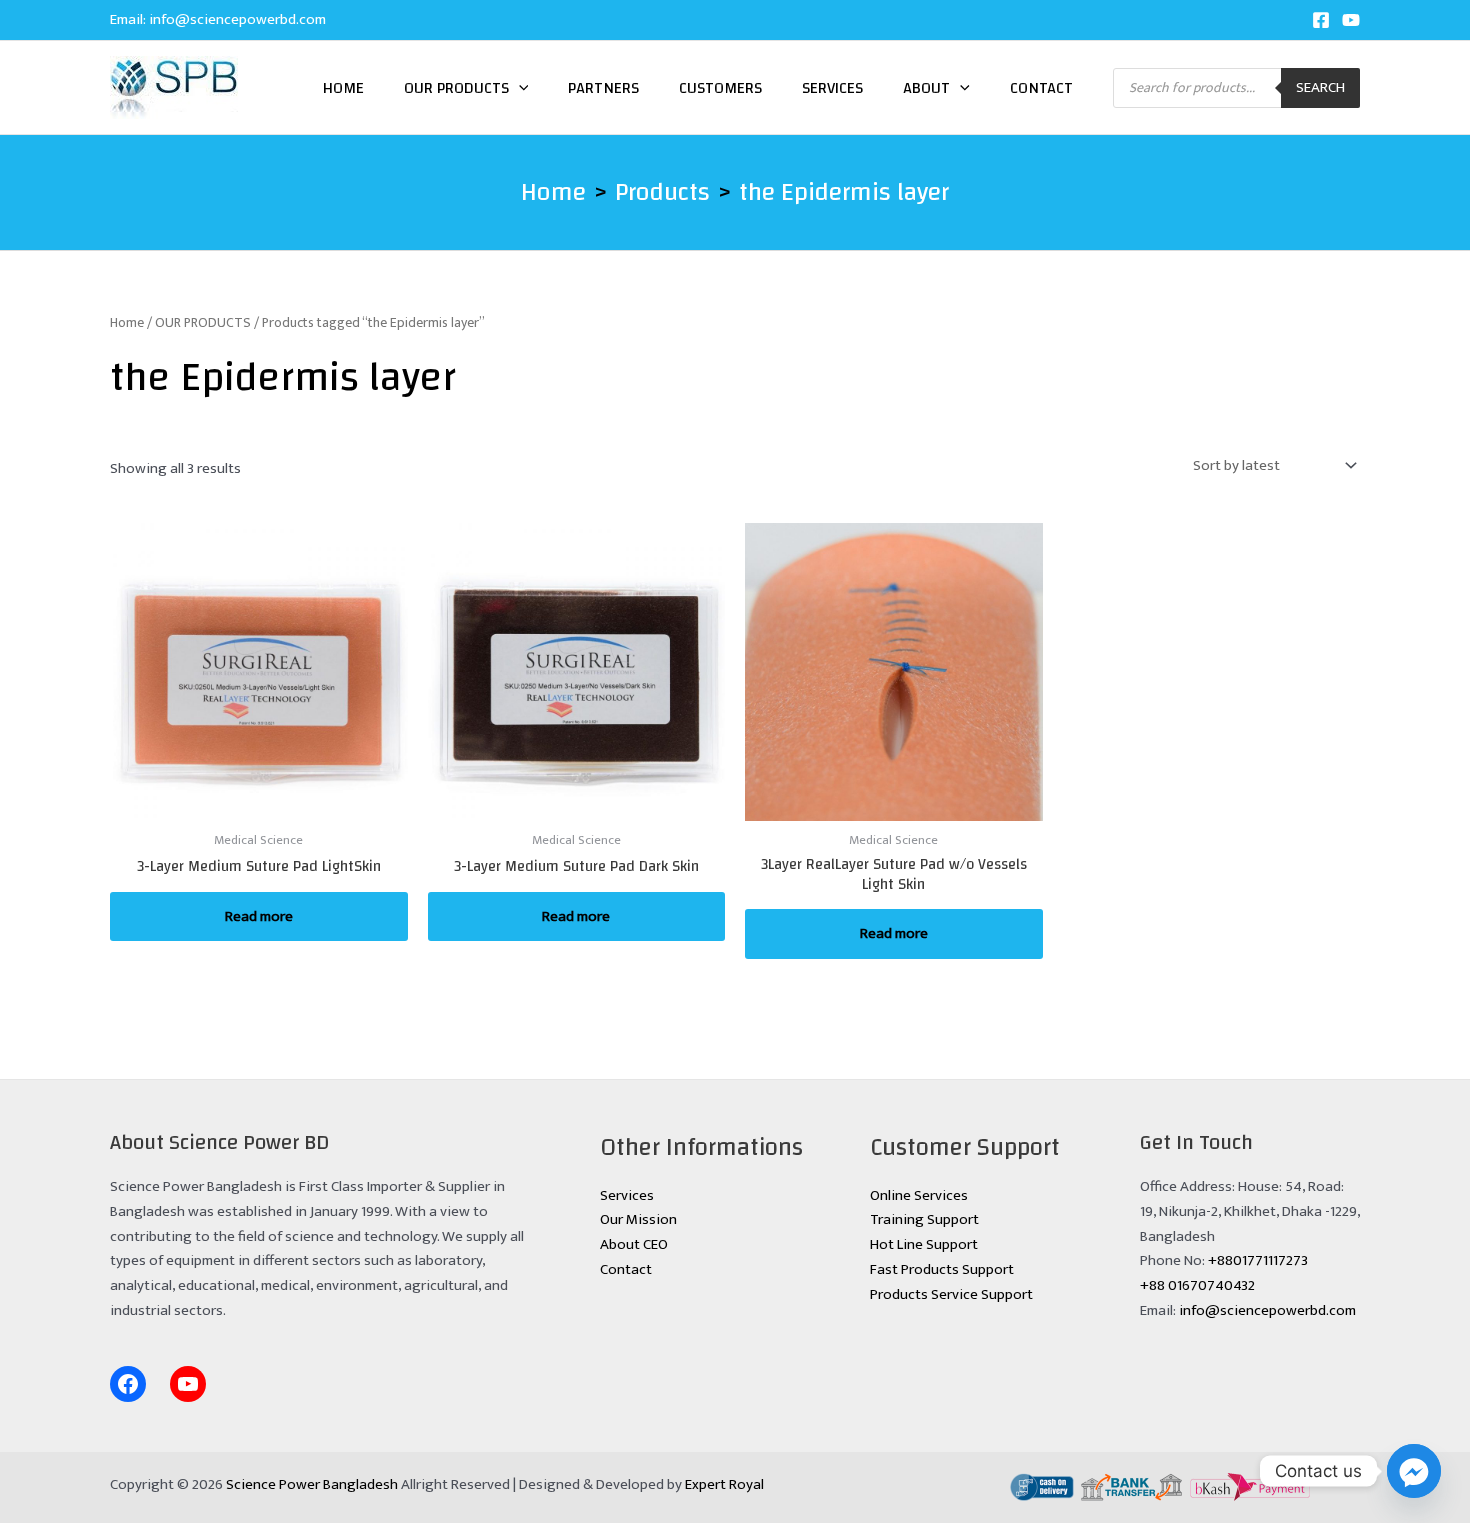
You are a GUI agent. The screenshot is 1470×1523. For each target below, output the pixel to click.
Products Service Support (951, 1294)
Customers (720, 88)
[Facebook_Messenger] (1414, 1471)
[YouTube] (1351, 20)
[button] (519, 88)
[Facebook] (1321, 20)
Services (832, 88)
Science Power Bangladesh (312, 1484)
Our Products (456, 88)
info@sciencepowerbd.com (237, 19)
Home (343, 88)
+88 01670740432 (1197, 1285)
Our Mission (638, 1219)
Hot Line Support (924, 1244)
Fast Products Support (942, 1269)
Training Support (924, 1219)
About (926, 88)
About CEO (634, 1244)
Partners (603, 88)
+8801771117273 (1258, 1260)
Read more (259, 916)
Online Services (919, 1195)
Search (1320, 87)
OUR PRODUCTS (203, 322)
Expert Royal (724, 1484)
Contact (1041, 88)
